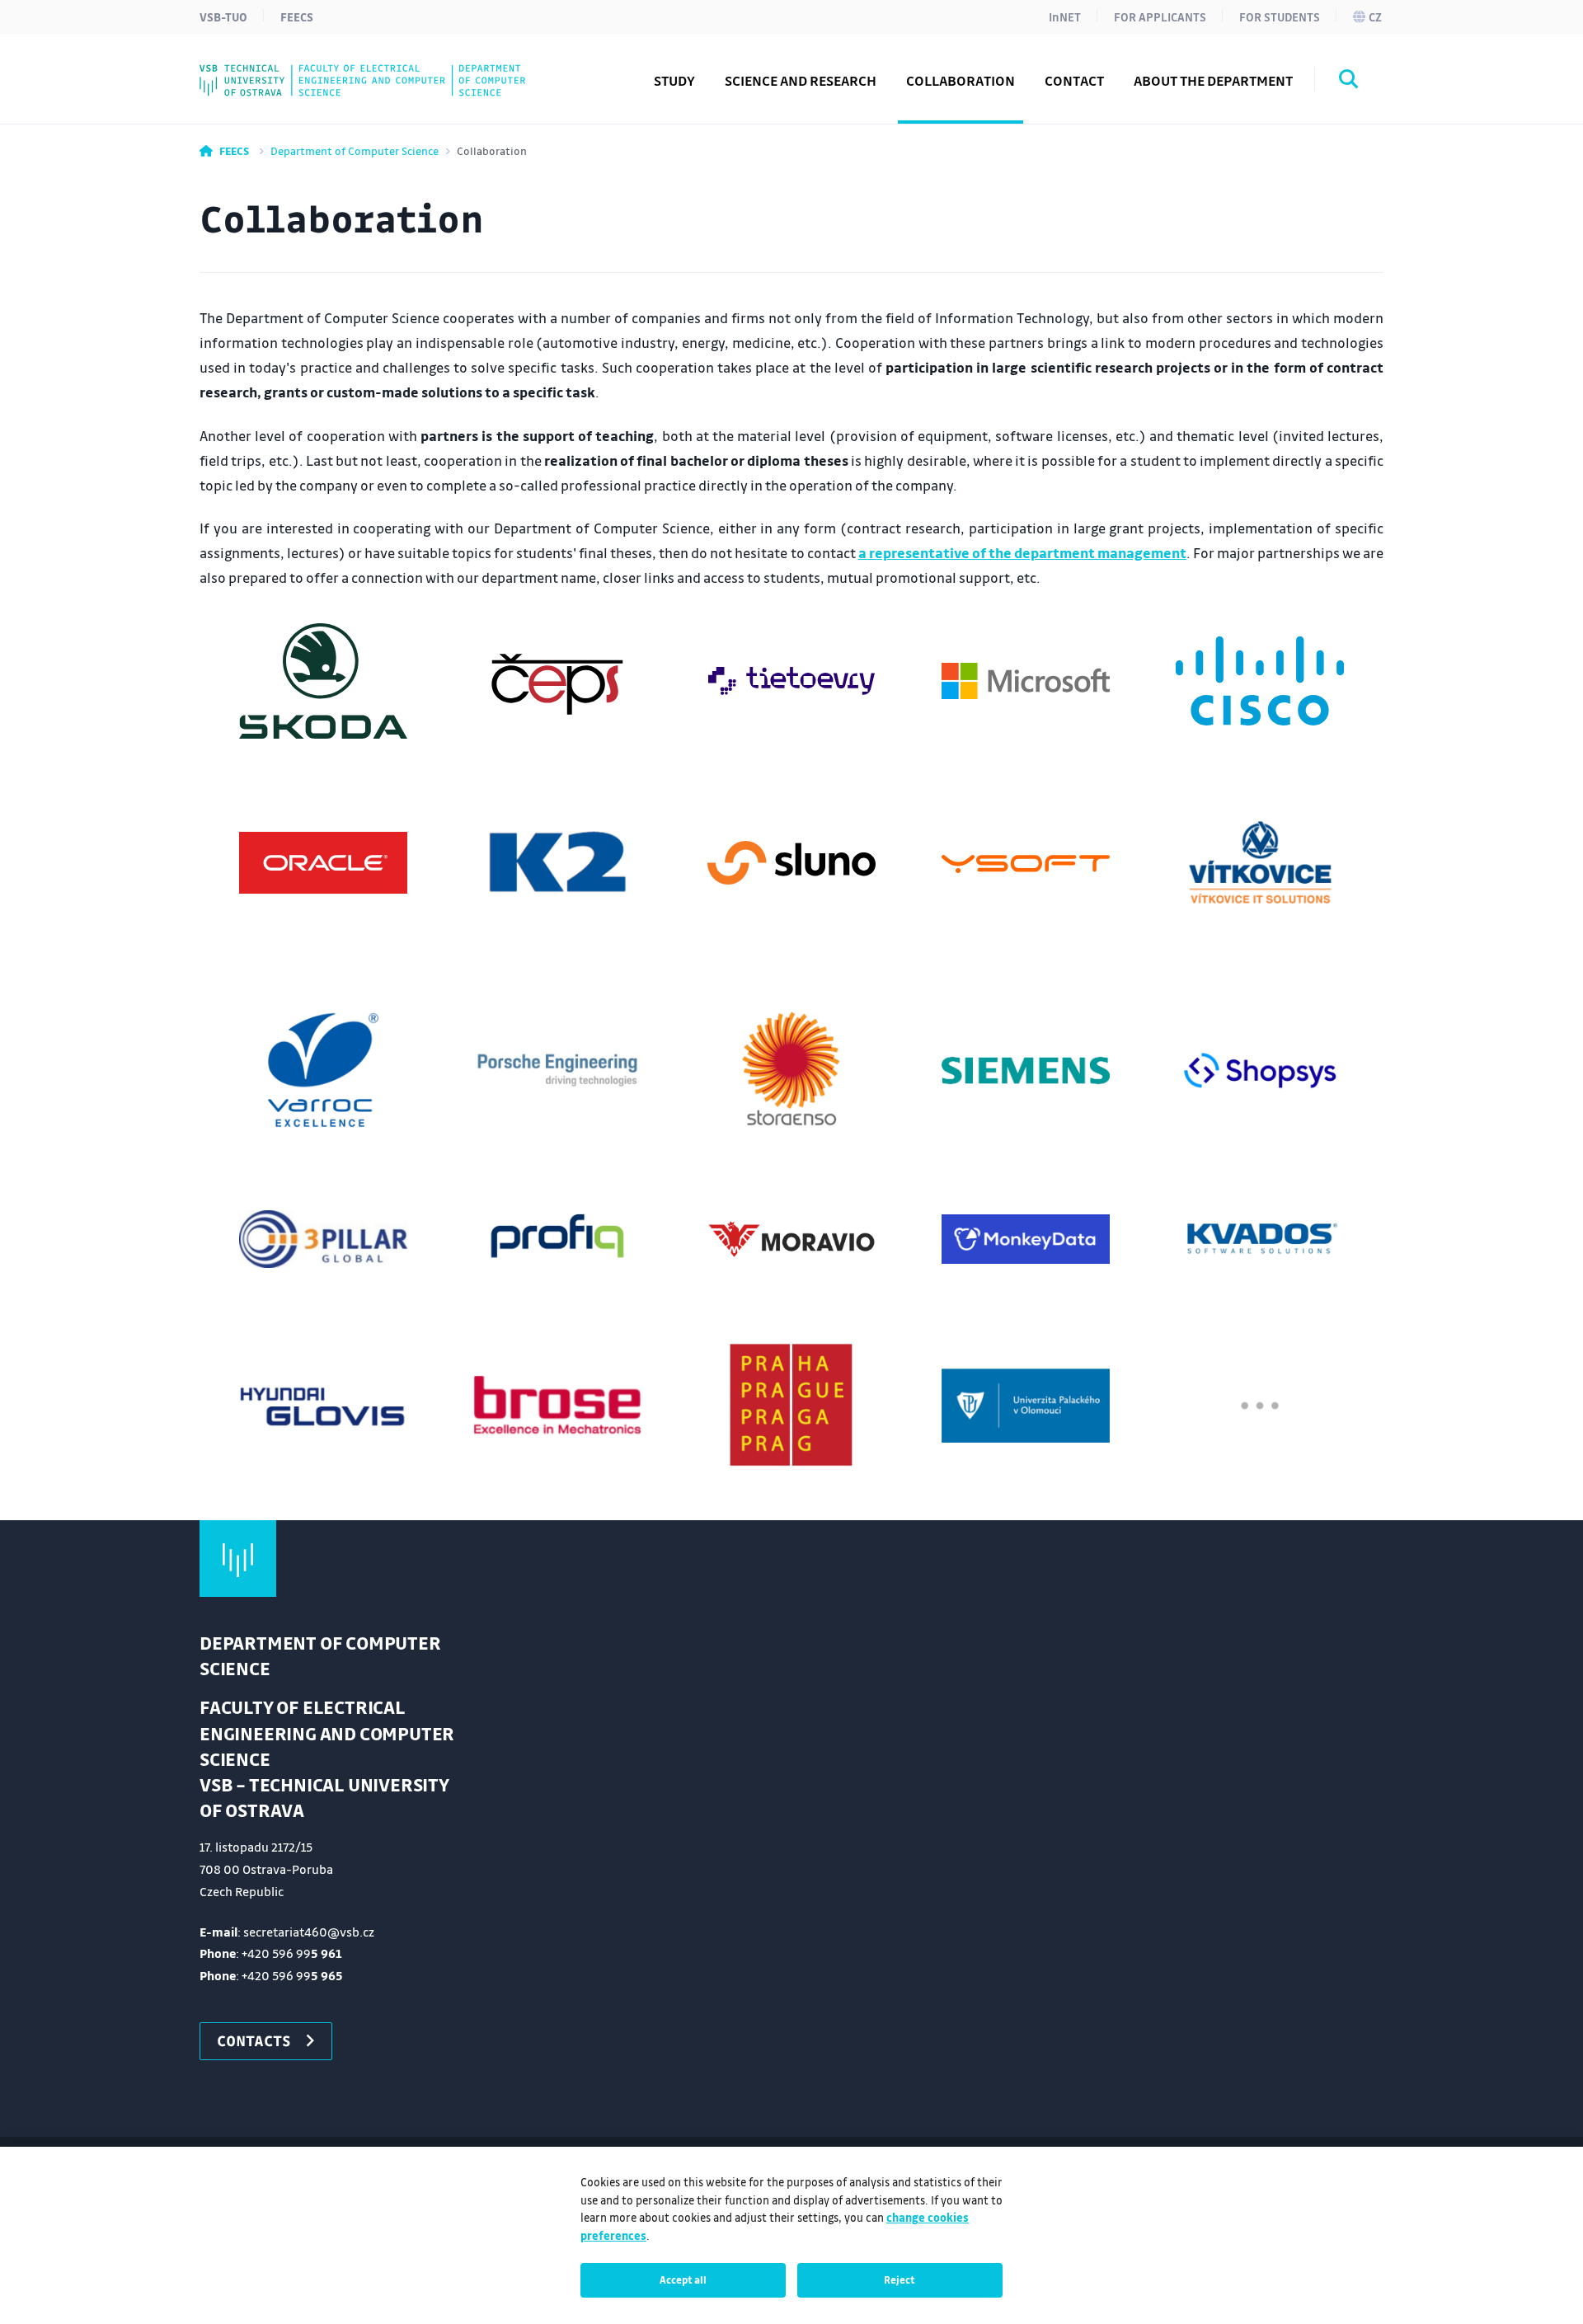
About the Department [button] (1213, 80)
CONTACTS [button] (254, 2040)
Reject (900, 2279)
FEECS (297, 16)
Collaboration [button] (961, 80)
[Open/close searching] (1349, 82)
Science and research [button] (801, 80)
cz (1375, 16)
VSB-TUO (223, 16)
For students (1280, 16)
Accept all (683, 2279)
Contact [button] (1074, 80)
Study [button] (674, 80)
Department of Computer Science (355, 150)
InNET (1065, 16)
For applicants (1160, 16)
